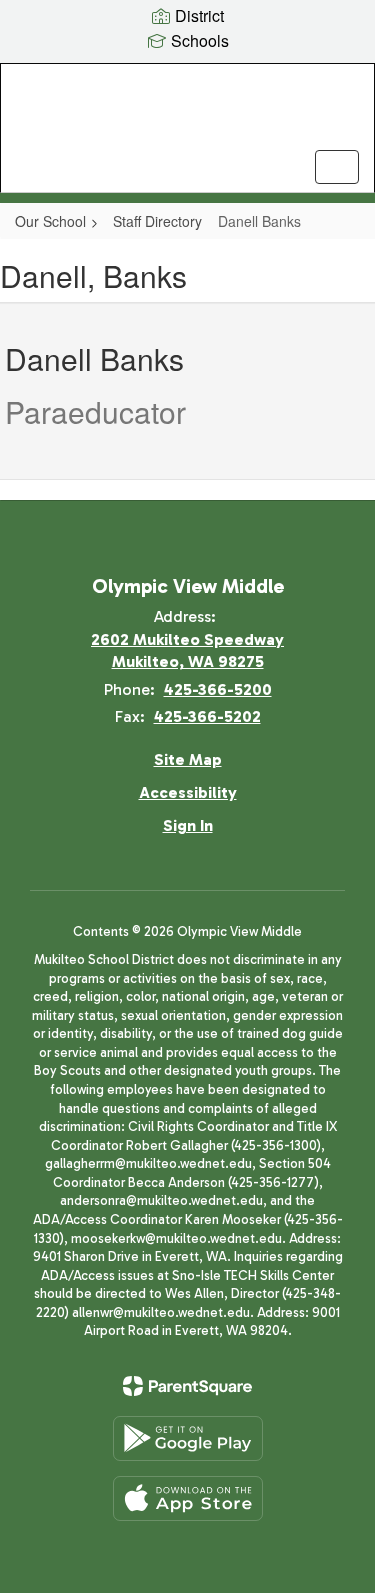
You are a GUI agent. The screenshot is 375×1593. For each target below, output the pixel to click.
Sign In (188, 825)
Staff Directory (157, 221)
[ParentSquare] (187, 1386)
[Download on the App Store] (188, 1498)
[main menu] (337, 167)
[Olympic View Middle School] (187, 113)
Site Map (188, 759)
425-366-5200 (218, 689)
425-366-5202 (207, 716)
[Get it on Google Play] (188, 1438)
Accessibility (188, 792)
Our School (50, 221)
